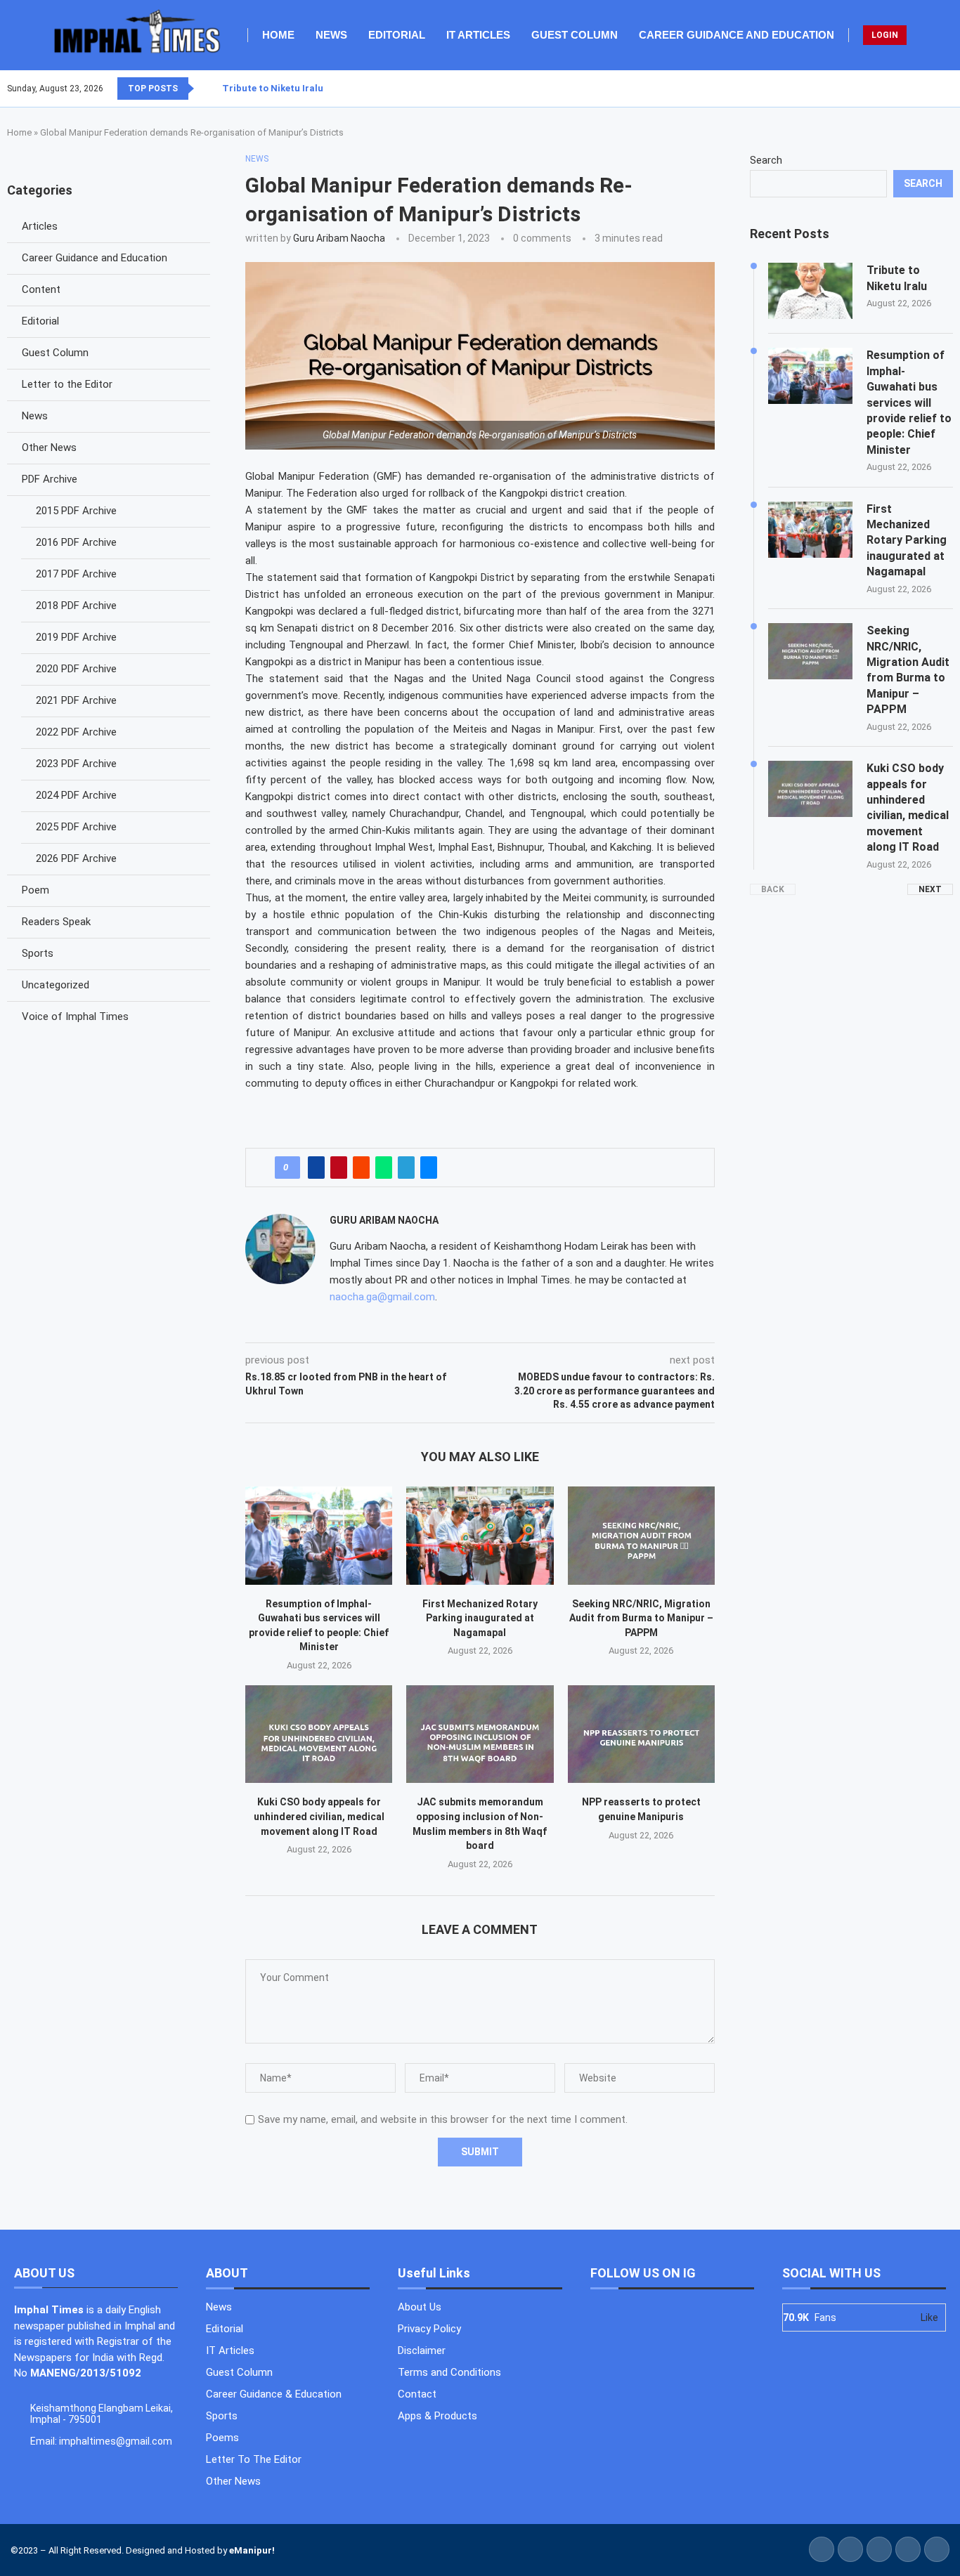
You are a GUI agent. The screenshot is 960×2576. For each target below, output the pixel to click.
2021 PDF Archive (76, 700)
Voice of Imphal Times (75, 1016)
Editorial (397, 35)
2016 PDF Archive (76, 542)
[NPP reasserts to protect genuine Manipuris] (641, 1734)
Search (766, 160)
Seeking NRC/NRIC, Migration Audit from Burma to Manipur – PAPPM (641, 1618)
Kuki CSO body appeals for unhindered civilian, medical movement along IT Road (319, 1816)
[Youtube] (944, 89)
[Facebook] (919, 89)
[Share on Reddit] (361, 1168)
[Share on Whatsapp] (384, 1168)
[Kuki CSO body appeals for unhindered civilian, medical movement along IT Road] (319, 1734)
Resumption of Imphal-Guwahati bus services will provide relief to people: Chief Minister (909, 402)
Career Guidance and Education (737, 35)
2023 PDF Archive (76, 764)
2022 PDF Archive (76, 732)
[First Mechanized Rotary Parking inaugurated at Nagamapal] (480, 1535)
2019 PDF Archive (76, 637)
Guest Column (575, 35)
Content (41, 289)
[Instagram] (935, 89)
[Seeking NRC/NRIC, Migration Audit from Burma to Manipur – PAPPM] (641, 1535)
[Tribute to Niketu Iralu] (810, 291)
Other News (49, 447)
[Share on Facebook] (316, 1168)
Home (278, 35)
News (331, 35)
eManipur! (252, 2550)
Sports (38, 953)
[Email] (952, 89)
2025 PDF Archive (76, 827)
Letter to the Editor (67, 384)
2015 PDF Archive (76, 511)
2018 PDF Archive (76, 606)
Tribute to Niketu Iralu (273, 88)
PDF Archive (50, 479)
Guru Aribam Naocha (339, 238)
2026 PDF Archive (76, 858)
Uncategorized (56, 985)
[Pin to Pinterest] (339, 1168)
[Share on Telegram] (406, 1168)
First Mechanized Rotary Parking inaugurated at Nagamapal (480, 1618)
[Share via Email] (429, 1168)
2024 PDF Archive (76, 795)
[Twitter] (927, 89)
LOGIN (885, 35)
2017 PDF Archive (76, 574)
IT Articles (478, 35)
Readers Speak (56, 922)
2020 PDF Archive (76, 669)
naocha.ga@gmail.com (382, 1297)
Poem (35, 890)
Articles (40, 226)
